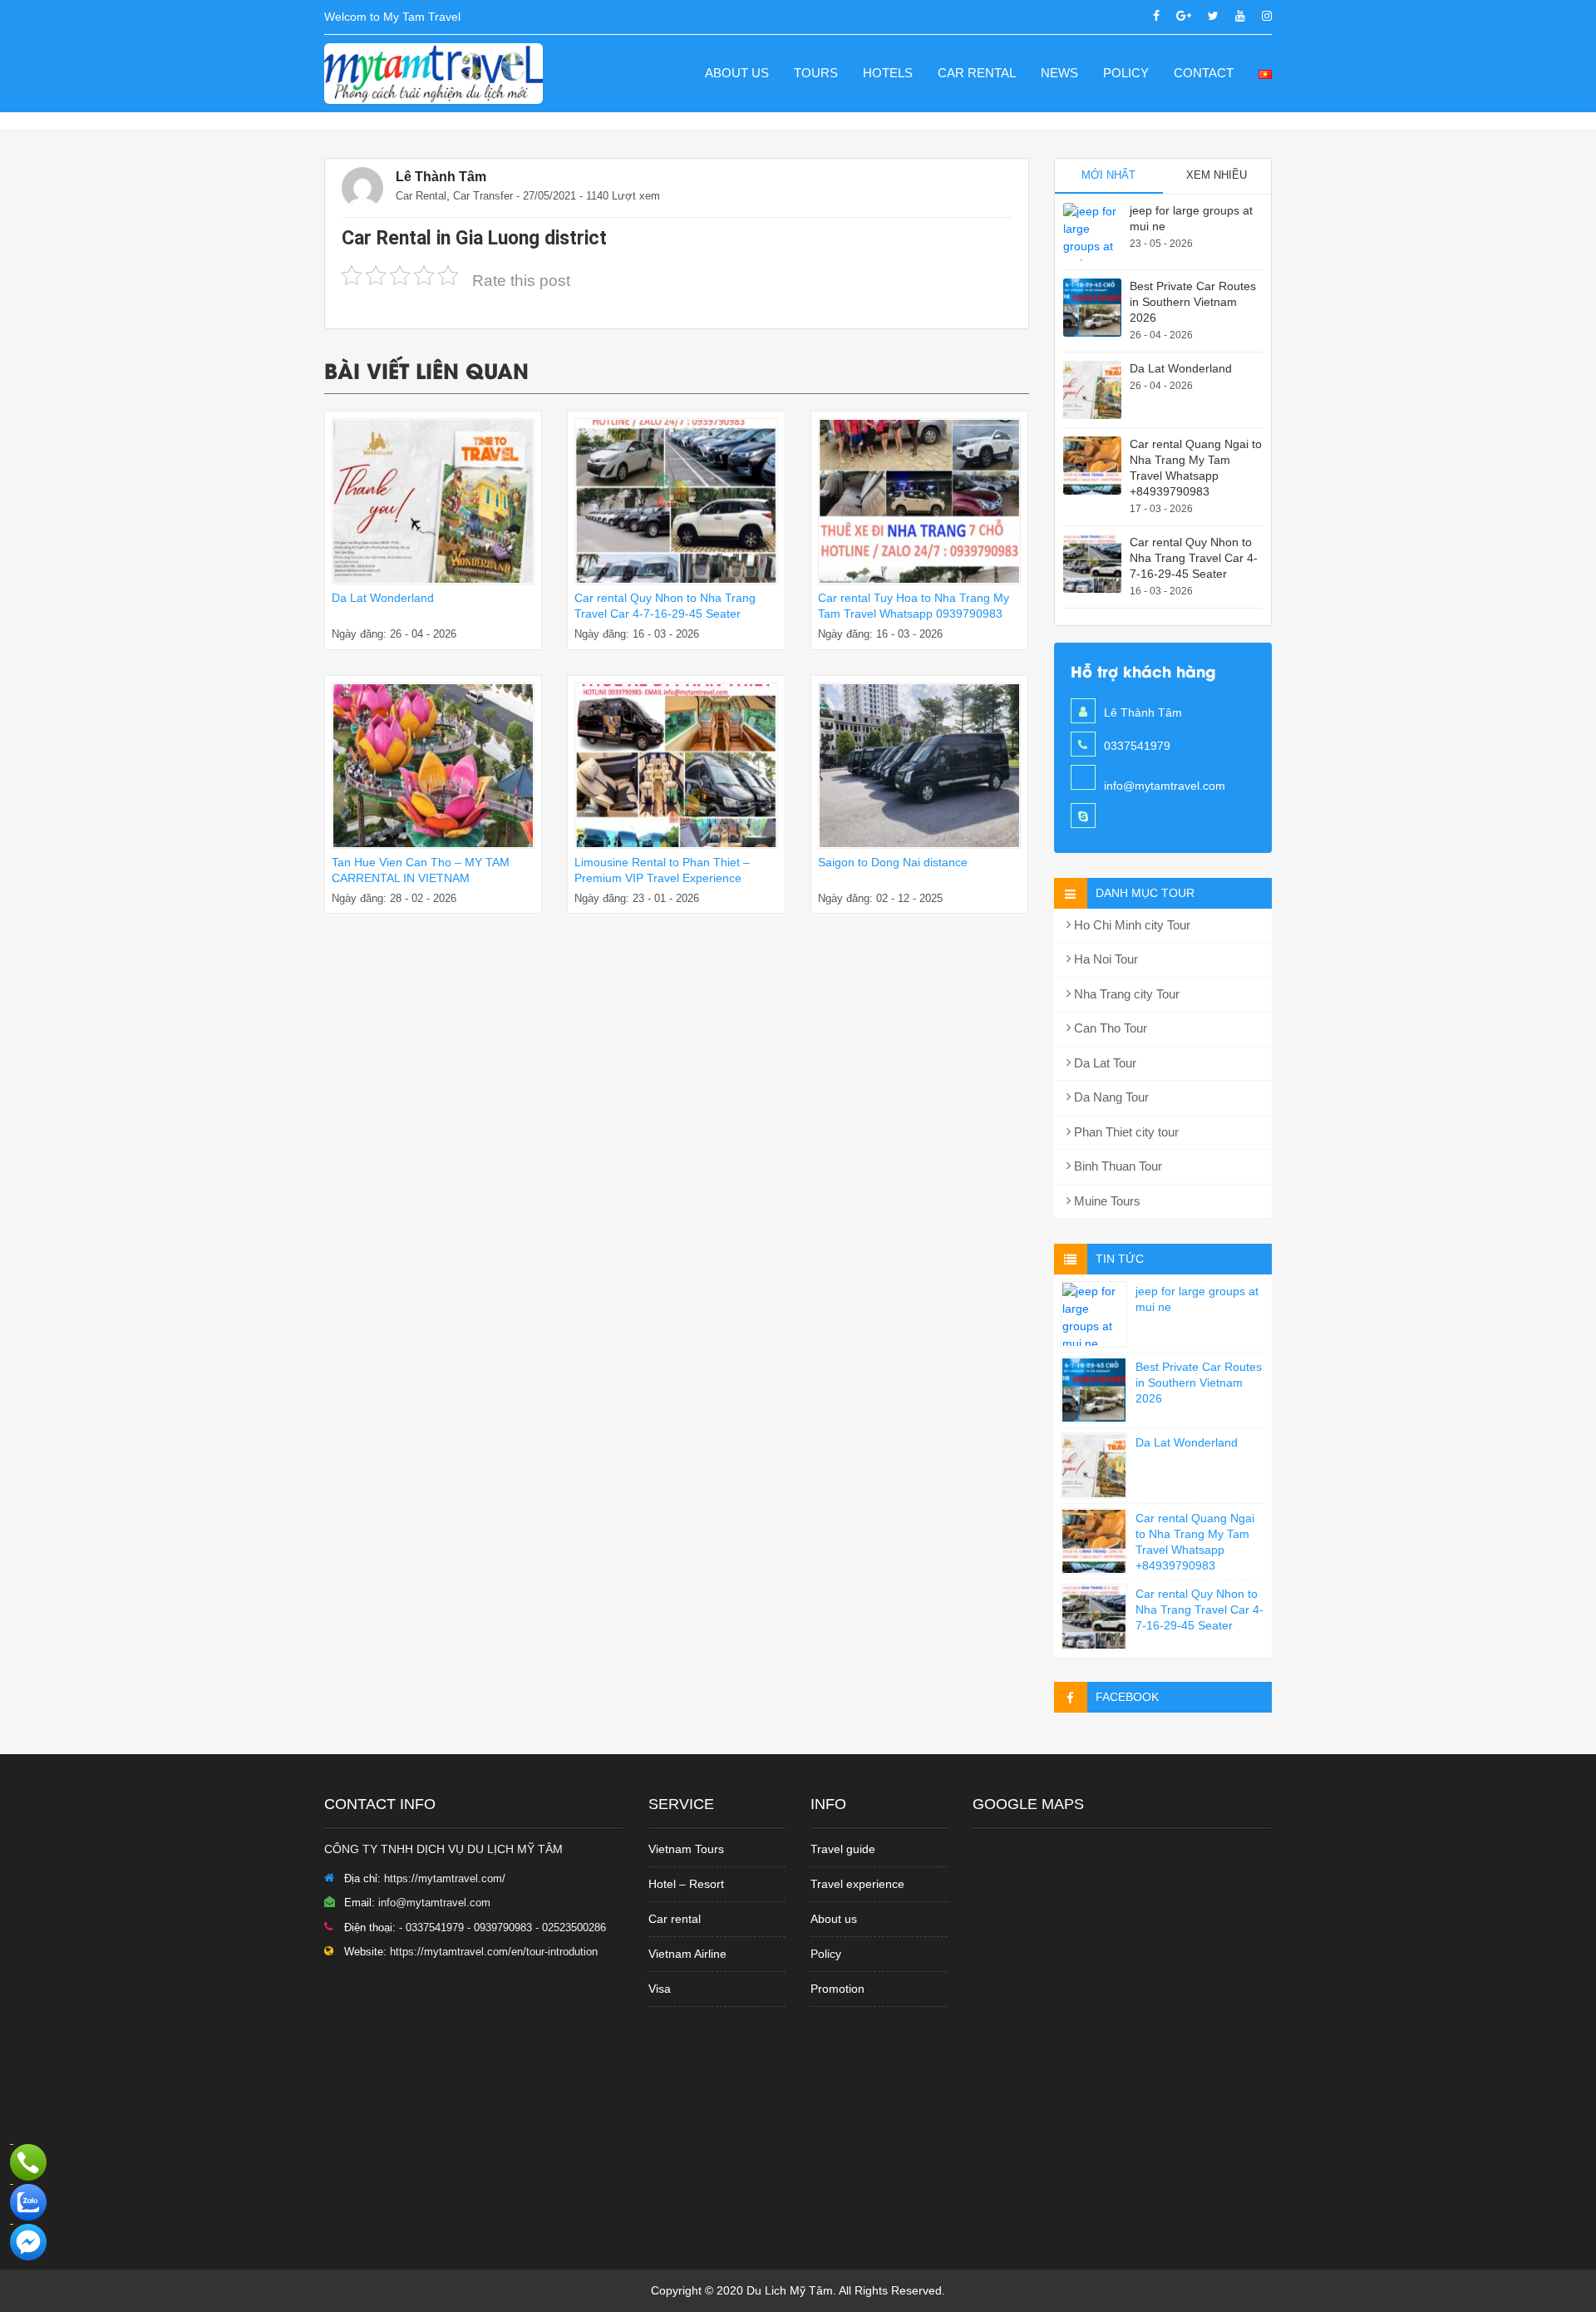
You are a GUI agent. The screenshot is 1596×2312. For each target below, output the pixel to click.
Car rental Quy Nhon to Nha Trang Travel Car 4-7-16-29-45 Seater (1194, 558)
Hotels (888, 73)
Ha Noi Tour (1104, 959)
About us (737, 73)
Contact (1204, 73)
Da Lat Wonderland (383, 598)
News (1059, 73)
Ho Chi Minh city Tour (1130, 925)
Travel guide (843, 1849)
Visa (660, 1989)
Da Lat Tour (1103, 1063)
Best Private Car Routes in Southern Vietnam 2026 (1193, 302)
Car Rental (977, 73)
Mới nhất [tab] (1108, 175)
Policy (1126, 73)
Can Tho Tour (1109, 1028)
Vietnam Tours (686, 1849)
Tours (816, 73)
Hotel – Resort (686, 1884)
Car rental (675, 1919)
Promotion (837, 1989)
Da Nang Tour (1110, 1097)
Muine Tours (1106, 1201)
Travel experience (857, 1884)
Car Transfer (483, 196)
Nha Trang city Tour (1125, 994)
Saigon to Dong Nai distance (893, 862)
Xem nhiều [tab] (1217, 175)
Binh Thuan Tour (1116, 1166)
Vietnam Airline (687, 1954)
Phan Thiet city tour (1125, 1132)
